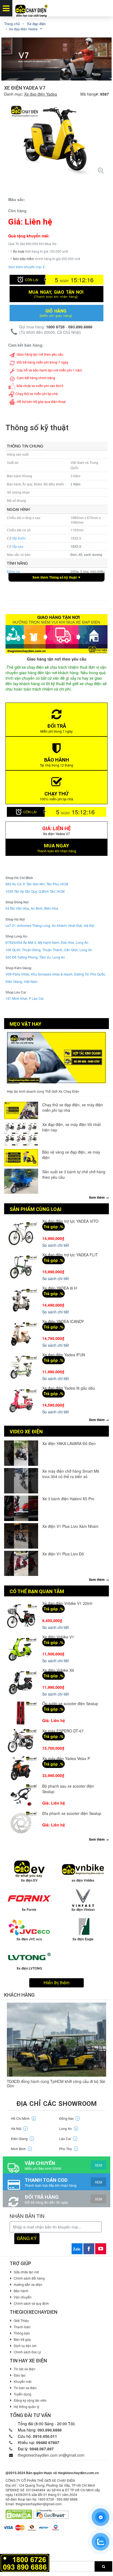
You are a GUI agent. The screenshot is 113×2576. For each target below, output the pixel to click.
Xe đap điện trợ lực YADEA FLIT (70, 1255)
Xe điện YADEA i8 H (60, 1288)
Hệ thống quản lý (26, 2406)
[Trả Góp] (25, 2562)
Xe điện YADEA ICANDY (63, 1321)
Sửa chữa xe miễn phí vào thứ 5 (40, 386)
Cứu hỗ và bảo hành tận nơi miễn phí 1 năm (49, 370)
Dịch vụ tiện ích (25, 2346)
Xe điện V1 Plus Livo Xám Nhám (70, 1526)
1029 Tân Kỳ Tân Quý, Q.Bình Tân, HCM (35, 891)
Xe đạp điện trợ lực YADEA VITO (70, 1221)
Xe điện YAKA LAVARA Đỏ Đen (69, 1443)
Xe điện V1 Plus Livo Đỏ (63, 1554)
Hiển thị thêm (56, 1983)
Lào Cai (68, 2139)
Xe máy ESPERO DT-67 (63, 1731)
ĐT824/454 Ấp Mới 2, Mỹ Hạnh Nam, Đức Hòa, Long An (47, 942)
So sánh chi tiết (56, 1245)
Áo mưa (19, 251)
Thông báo (22, 2333)
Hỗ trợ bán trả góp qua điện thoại (41, 401)
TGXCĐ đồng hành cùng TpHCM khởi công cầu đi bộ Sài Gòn (56, 2083)
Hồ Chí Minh (23, 2118)
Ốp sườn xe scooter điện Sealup (70, 1703)
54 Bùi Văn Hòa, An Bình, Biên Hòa (32, 908)
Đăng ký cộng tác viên (30, 2400)
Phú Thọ (68, 2149)
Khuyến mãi (23, 2381)
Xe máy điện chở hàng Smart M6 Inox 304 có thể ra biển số (71, 1474)
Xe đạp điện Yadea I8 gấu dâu (69, 1388)
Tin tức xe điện (25, 2369)
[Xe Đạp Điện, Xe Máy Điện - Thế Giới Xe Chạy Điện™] (32, 8)
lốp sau (18, 547)
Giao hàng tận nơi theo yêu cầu (40, 354)
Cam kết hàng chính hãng (36, 378)
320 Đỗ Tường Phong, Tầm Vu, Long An (35, 957)
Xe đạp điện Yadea (41, 94)
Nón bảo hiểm (23, 259)
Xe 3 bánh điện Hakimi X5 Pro (68, 1499)
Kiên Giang (22, 2139)
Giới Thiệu (21, 2320)
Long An (68, 2128)
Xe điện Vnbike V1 (58, 1637)
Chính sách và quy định (31, 2303)
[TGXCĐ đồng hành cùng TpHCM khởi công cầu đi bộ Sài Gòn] (56, 2040)
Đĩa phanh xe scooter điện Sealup (72, 1813)
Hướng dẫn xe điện (28, 2284)
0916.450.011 (45, 2436)
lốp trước (19, 538)
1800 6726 (55, 327)
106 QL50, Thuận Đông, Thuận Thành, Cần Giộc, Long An (49, 950)
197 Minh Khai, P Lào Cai (25, 998)
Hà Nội (19, 2128)
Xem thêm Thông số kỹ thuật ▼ (57, 577)
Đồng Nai (69, 2118)
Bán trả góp (22, 2339)
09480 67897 (48, 2442)
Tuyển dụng (22, 2394)
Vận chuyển (23, 2297)
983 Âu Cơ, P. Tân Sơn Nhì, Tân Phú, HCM (37, 884)
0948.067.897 (42, 2449)
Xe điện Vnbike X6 (58, 1670)
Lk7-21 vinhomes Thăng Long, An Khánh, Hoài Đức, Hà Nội (50, 925)
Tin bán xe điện (25, 2388)
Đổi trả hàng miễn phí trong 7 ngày (43, 362)
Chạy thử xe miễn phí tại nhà (37, 394)
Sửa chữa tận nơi (26, 2272)
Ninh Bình (21, 2149)
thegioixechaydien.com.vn (78, 2473)
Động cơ (13, 572)
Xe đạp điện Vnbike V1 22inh (67, 1603)
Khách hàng (19, 1995)
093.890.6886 (80, 327)
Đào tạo (20, 2375)
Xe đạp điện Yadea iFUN (64, 1355)
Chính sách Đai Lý (27, 2352)
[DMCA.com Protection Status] (19, 2514)
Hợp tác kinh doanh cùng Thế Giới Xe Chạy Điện (43, 1091)
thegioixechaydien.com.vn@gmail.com (51, 2455)
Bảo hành (21, 2291)
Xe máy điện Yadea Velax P (66, 1758)
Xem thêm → (99, 1197)
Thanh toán (22, 2327)
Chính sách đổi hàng (29, 2278)
